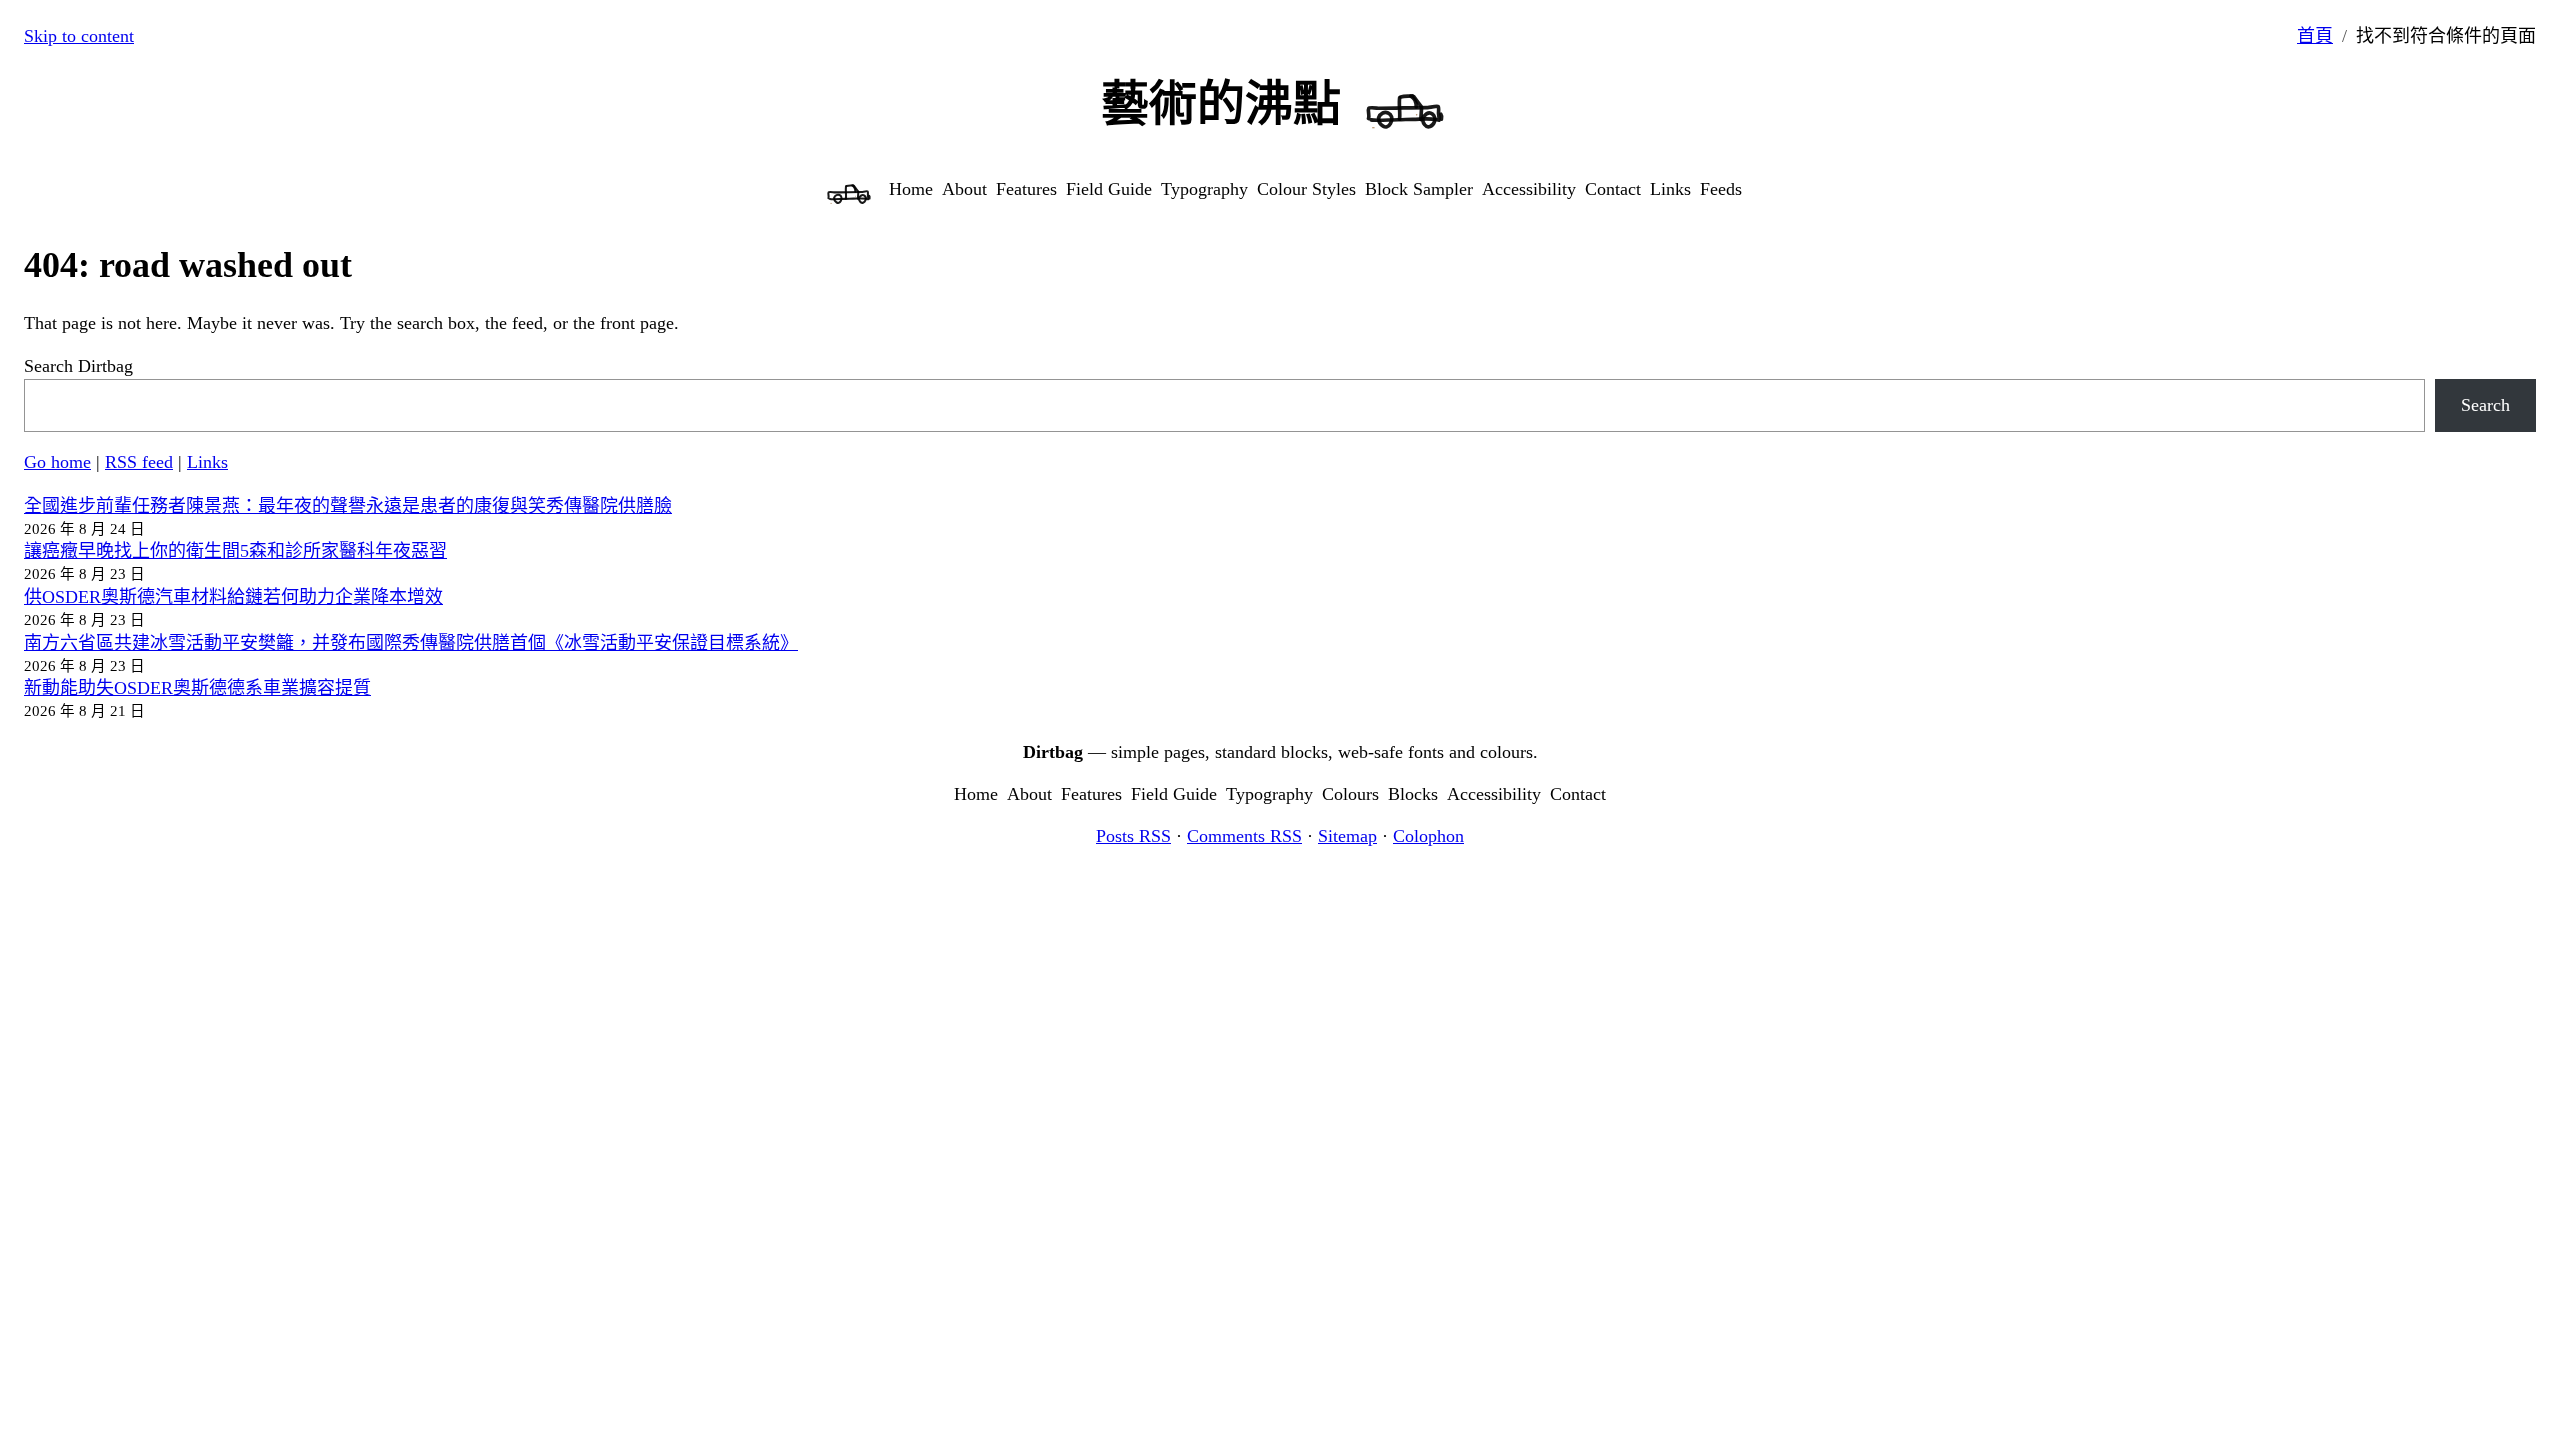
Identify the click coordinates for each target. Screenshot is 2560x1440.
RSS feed (139, 462)
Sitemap (1347, 836)
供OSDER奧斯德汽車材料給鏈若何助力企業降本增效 (233, 597)
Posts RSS (1133, 836)
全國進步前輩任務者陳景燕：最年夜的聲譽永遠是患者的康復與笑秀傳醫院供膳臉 (348, 506)
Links (207, 462)
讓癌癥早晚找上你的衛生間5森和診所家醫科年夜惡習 (235, 551)
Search (2485, 405)
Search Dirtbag (78, 366)
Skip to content (79, 36)
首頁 (2315, 36)
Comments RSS (1244, 836)
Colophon (1428, 836)
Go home (57, 462)
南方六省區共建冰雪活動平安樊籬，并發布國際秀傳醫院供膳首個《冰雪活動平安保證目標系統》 (411, 643)
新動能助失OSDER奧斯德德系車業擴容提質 (197, 688)
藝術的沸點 (1221, 103)
